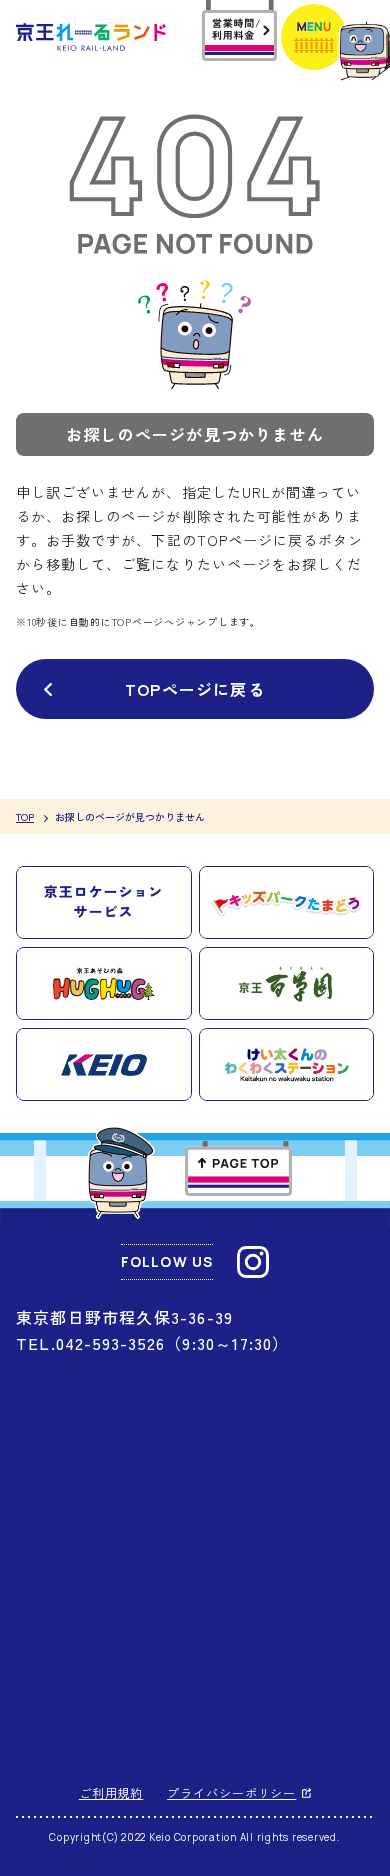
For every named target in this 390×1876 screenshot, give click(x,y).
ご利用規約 (111, 1793)
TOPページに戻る (195, 689)
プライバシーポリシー (231, 1793)
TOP (25, 816)
